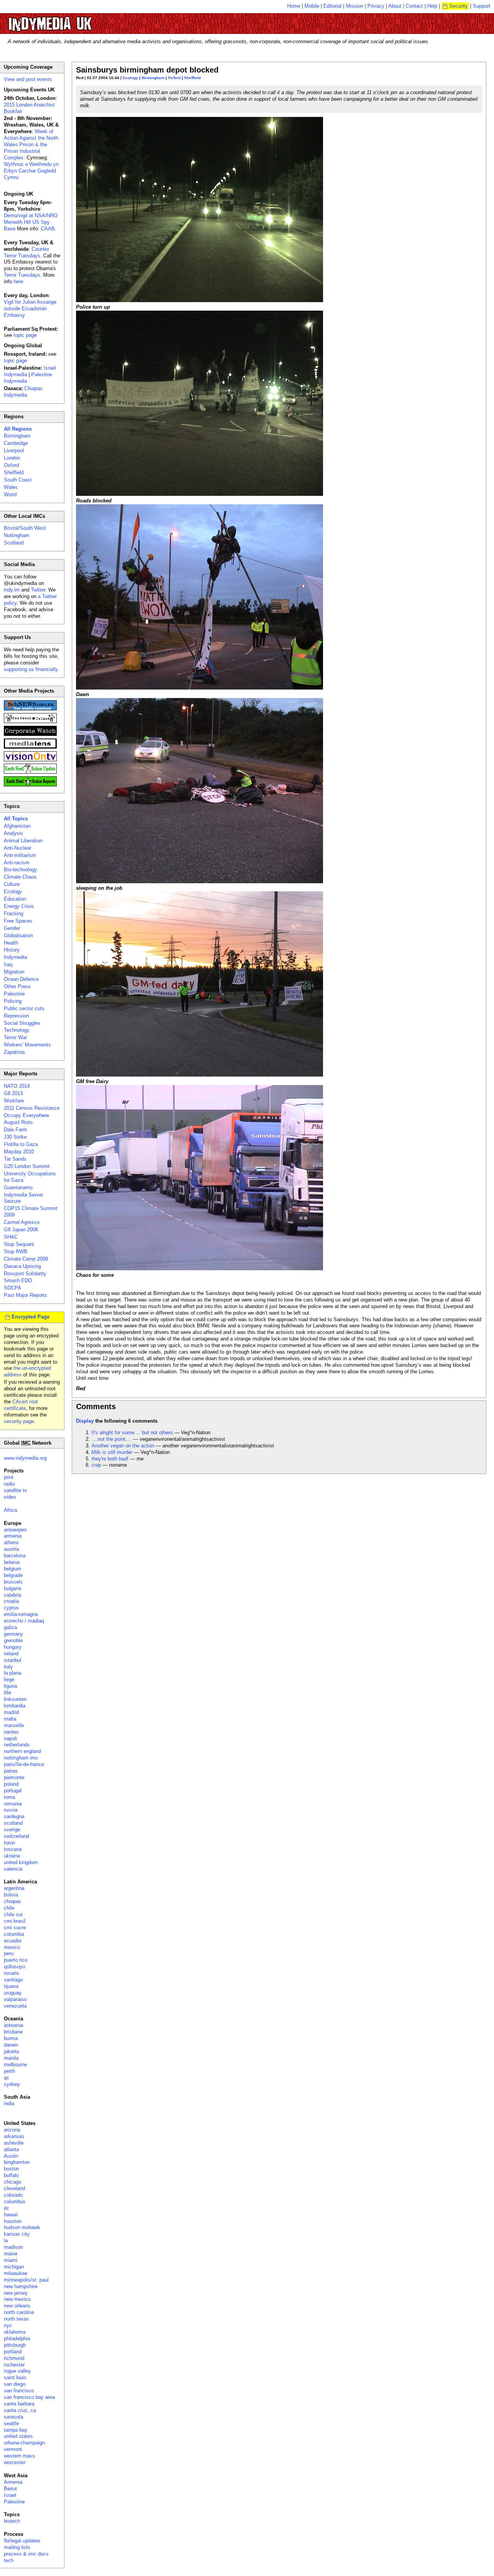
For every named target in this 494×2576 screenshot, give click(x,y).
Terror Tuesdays (22, 275)
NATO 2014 (17, 1086)
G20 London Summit (27, 1166)
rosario (11, 1973)
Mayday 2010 (19, 1152)
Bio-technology (20, 870)
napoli (10, 1738)
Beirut (10, 2489)
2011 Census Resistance (32, 1108)
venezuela (15, 2006)
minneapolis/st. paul (26, 2280)
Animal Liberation (23, 841)
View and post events (28, 79)
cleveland (14, 2188)
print (9, 1477)
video (10, 1497)
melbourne (15, 2065)
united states (18, 2436)
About (395, 6)
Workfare (14, 1101)
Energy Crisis (19, 906)
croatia (11, 1601)
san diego (15, 2384)
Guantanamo (18, 1187)
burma (11, 2038)
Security (458, 6)
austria (11, 1549)
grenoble (13, 1640)
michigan (14, 2267)
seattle (11, 2423)
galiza (10, 1627)
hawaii (11, 2215)
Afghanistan (17, 826)
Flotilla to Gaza (21, 1144)
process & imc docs (26, 2554)
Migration (14, 972)
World (10, 494)
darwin (11, 2045)
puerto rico (16, 1960)
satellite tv (15, 1490)
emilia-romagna (21, 1614)
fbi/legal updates (22, 2541)
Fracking (14, 914)
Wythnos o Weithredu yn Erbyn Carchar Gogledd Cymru (31, 171)
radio (9, 1484)
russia (11, 1810)
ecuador (13, 1941)
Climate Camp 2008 (26, 1259)
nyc (8, 2325)
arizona (12, 2130)
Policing (13, 1001)
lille (8, 1693)
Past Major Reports (25, 1295)
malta (10, 1719)
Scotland (14, 543)
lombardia (15, 1706)
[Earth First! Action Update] (30, 772)
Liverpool (14, 450)
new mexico (17, 2299)
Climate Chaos (20, 877)
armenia (13, 1536)
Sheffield (192, 78)
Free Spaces (18, 921)
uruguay (13, 1993)
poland (11, 1784)
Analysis (14, 833)
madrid (11, 1712)
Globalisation (18, 936)
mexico (12, 1947)
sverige (12, 1830)
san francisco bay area (29, 2397)
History (12, 950)
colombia (14, 1934)
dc (7, 2208)
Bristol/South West (25, 528)
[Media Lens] (30, 747)
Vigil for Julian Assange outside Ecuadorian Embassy (30, 308)
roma (9, 1797)
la (6, 2240)
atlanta (11, 2149)
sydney (12, 2084)
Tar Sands (15, 1159)
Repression (16, 1016)
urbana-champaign (24, 2443)
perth (9, 2071)
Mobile (312, 6)
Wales (11, 487)
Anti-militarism (20, 855)
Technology (17, 1030)
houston (13, 2221)
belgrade (13, 1575)
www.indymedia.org (25, 1458)
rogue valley (17, 2371)
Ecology (130, 78)
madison (13, 2247)
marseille (14, 1725)
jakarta (11, 2051)
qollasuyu (14, 1967)
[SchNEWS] (30, 709)
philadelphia (17, 2339)
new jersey (16, 2293)
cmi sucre (15, 1928)
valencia (13, 1869)
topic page (25, 335)
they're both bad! (110, 1459)
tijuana (11, 1986)
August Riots (18, 1122)
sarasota (14, 2417)
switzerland (16, 1836)
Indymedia (15, 957)
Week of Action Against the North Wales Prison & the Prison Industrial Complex (31, 145)
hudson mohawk (22, 2227)
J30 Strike (15, 1137)
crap (96, 1465)
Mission (354, 6)
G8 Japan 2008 (21, 1230)
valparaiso (15, 1999)
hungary (13, 1647)
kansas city (17, 2234)
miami (11, 2260)
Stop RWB (16, 1252)
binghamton (17, 2162)
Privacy (376, 6)
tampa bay (16, 2430)
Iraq (8, 964)
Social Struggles (22, 1023)
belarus (12, 1562)
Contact (414, 6)
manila (11, 2058)
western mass (19, 2456)
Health (11, 943)
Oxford (174, 78)
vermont (13, 2449)
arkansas (14, 2136)
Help (432, 6)
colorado (13, 2195)
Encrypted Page (30, 1317)
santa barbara (19, 2404)
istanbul (13, 1660)
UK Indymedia (74, 20)
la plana (13, 1673)
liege (9, 1679)
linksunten (15, 1699)
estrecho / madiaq (24, 1621)
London (12, 458)
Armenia (13, 2482)
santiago (13, 1980)
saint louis (15, 2377)
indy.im (12, 590)
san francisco (19, 2391)
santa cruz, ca (20, 2410)
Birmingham (153, 78)
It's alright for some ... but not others (132, 1433)
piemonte (14, 1777)
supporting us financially (31, 669)
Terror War (15, 1037)
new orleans (17, 2306)
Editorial (332, 6)
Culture (12, 884)
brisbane (13, 2032)
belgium (13, 1569)
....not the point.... (112, 1439)
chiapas (13, 1901)
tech (9, 2560)
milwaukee (16, 2273)
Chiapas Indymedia (23, 392)
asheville (14, 2143)
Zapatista (14, 1052)
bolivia (11, 1895)
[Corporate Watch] (30, 734)
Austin (11, 2156)
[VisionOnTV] (30, 760)
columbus (15, 2202)
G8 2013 (13, 1093)
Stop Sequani (19, 1244)
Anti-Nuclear (18, 848)
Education (15, 899)
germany (14, 1634)
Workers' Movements (27, 1045)
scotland (13, 1823)
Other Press (17, 986)
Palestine (14, 994)
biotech (12, 2521)
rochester (14, 2365)
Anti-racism (17, 863)
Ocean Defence (21, 979)
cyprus (11, 1608)
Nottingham (17, 535)
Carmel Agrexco (22, 1222)
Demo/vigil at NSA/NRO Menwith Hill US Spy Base (31, 222)
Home (294, 6)
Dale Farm (15, 1130)
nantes (11, 1732)
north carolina (19, 2312)
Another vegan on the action (123, 1446)
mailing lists (17, 2547)
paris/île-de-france (24, 1764)
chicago (13, 2182)
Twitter (38, 590)
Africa (10, 1510)
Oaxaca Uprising (22, 1266)
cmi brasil (15, 1921)
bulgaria (13, 1588)
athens (11, 1542)
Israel (10, 2495)
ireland (11, 1654)
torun (9, 1843)
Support (481, 6)
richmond (14, 2358)
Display (85, 1421)
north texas (16, 2319)
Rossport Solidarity (25, 1274)
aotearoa (14, 2025)
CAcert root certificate (21, 1405)
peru (9, 1953)
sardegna (14, 1816)
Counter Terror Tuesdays (26, 252)
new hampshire (21, 2286)
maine (11, 2254)
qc (7, 2078)
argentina (14, 1888)
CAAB (48, 229)
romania (13, 1804)
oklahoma (15, 2332)
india (9, 2104)
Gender (12, 928)
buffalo (11, 2175)
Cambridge (16, 443)
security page (19, 1421)
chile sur (13, 1914)
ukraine (12, 1856)
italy (8, 1667)
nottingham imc (21, 1758)
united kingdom (21, 1862)
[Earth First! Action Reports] (30, 785)
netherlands (17, 1745)
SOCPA (13, 1288)
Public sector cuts (24, 1008)
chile (9, 1908)
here (18, 281)
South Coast (18, 480)
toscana (13, 1849)
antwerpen (15, 1530)
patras (11, 1771)
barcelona (15, 1556)
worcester (15, 2462)
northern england (22, 1751)
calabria (13, 1595)
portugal (13, 1791)
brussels (13, 1582)
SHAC (11, 1237)
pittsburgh (15, 2345)
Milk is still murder (112, 1452)
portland (13, 2352)
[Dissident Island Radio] (30, 721)
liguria (10, 1686)
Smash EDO (18, 1280)
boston (11, 2169)
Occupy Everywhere (26, 1115)
